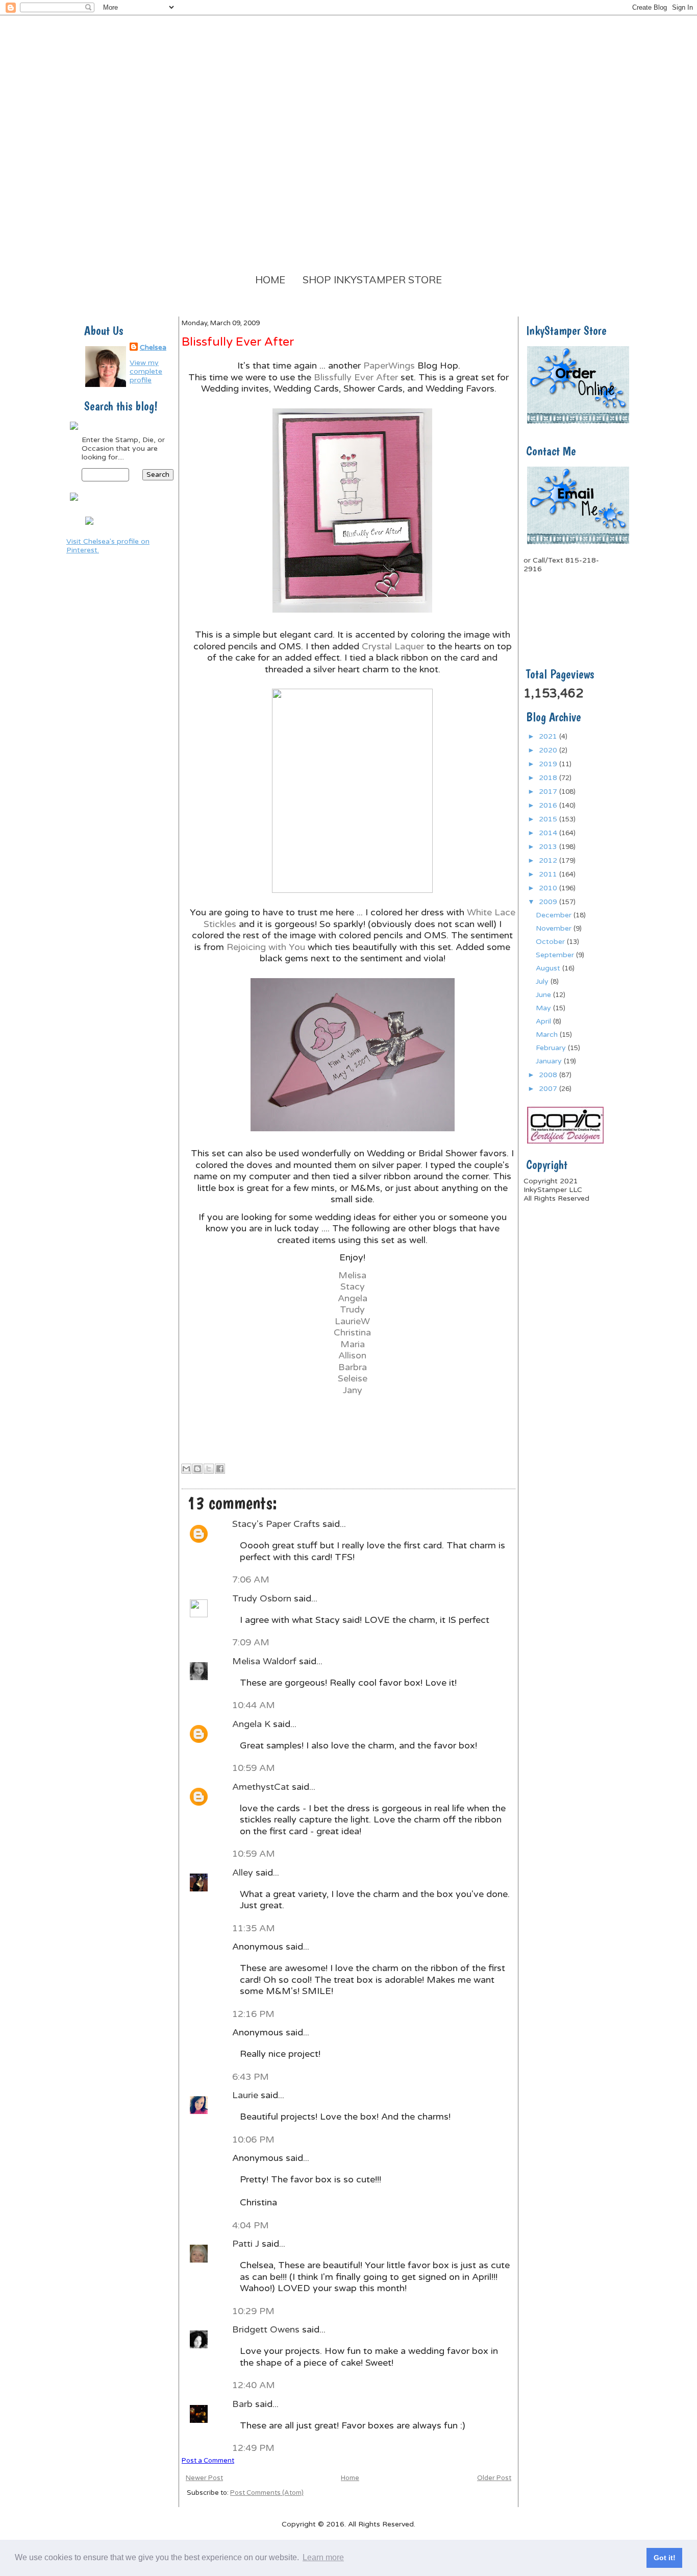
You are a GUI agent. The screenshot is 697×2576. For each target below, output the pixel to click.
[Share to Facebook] (220, 1469)
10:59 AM (254, 1768)
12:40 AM (254, 2385)
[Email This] (186, 1469)
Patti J (247, 2244)
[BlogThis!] (197, 1469)
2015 (549, 819)
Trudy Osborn (263, 1598)
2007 (549, 1089)
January (550, 1061)
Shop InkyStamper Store (372, 280)
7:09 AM (251, 1642)
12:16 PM (253, 2014)
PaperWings (389, 366)
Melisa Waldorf (266, 1661)
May (544, 1008)
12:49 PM (253, 2448)
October (551, 942)
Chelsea (153, 347)
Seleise (353, 1378)
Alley (244, 1873)
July (543, 981)
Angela (353, 1298)
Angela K (253, 1724)
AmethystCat (262, 1787)
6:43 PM (251, 2077)
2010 (549, 888)
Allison (352, 1355)
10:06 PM (253, 2140)
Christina (352, 1332)
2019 (549, 764)
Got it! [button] (665, 2558)
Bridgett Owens (267, 2329)
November (555, 928)
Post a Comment (208, 2461)
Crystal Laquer (393, 646)
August (549, 968)
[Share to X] (209, 1469)
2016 (549, 805)
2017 (549, 792)
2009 (549, 902)
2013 (549, 847)
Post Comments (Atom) (267, 2493)
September (556, 955)
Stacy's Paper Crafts (277, 1524)
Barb (244, 2404)
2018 (549, 778)
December (555, 915)
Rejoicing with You (266, 947)
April (544, 1021)
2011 (549, 874)
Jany (353, 1390)
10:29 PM (253, 2311)
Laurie (246, 2095)
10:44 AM (254, 1705)
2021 (549, 736)
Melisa (352, 1275)
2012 (549, 860)
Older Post (494, 2478)
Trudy (352, 1309)
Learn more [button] (323, 2557)
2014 (549, 833)
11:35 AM (254, 1928)
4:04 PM (251, 2225)
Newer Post (204, 2478)
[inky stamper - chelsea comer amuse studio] (89, 526)
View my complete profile (146, 371)
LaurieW (352, 1321)
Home (270, 280)
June (544, 995)
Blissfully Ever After (356, 377)
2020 (549, 750)
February (552, 1048)
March (548, 1035)
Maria (353, 1344)
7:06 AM (251, 1579)
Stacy (353, 1286)
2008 (549, 1075)
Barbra (353, 1367)
